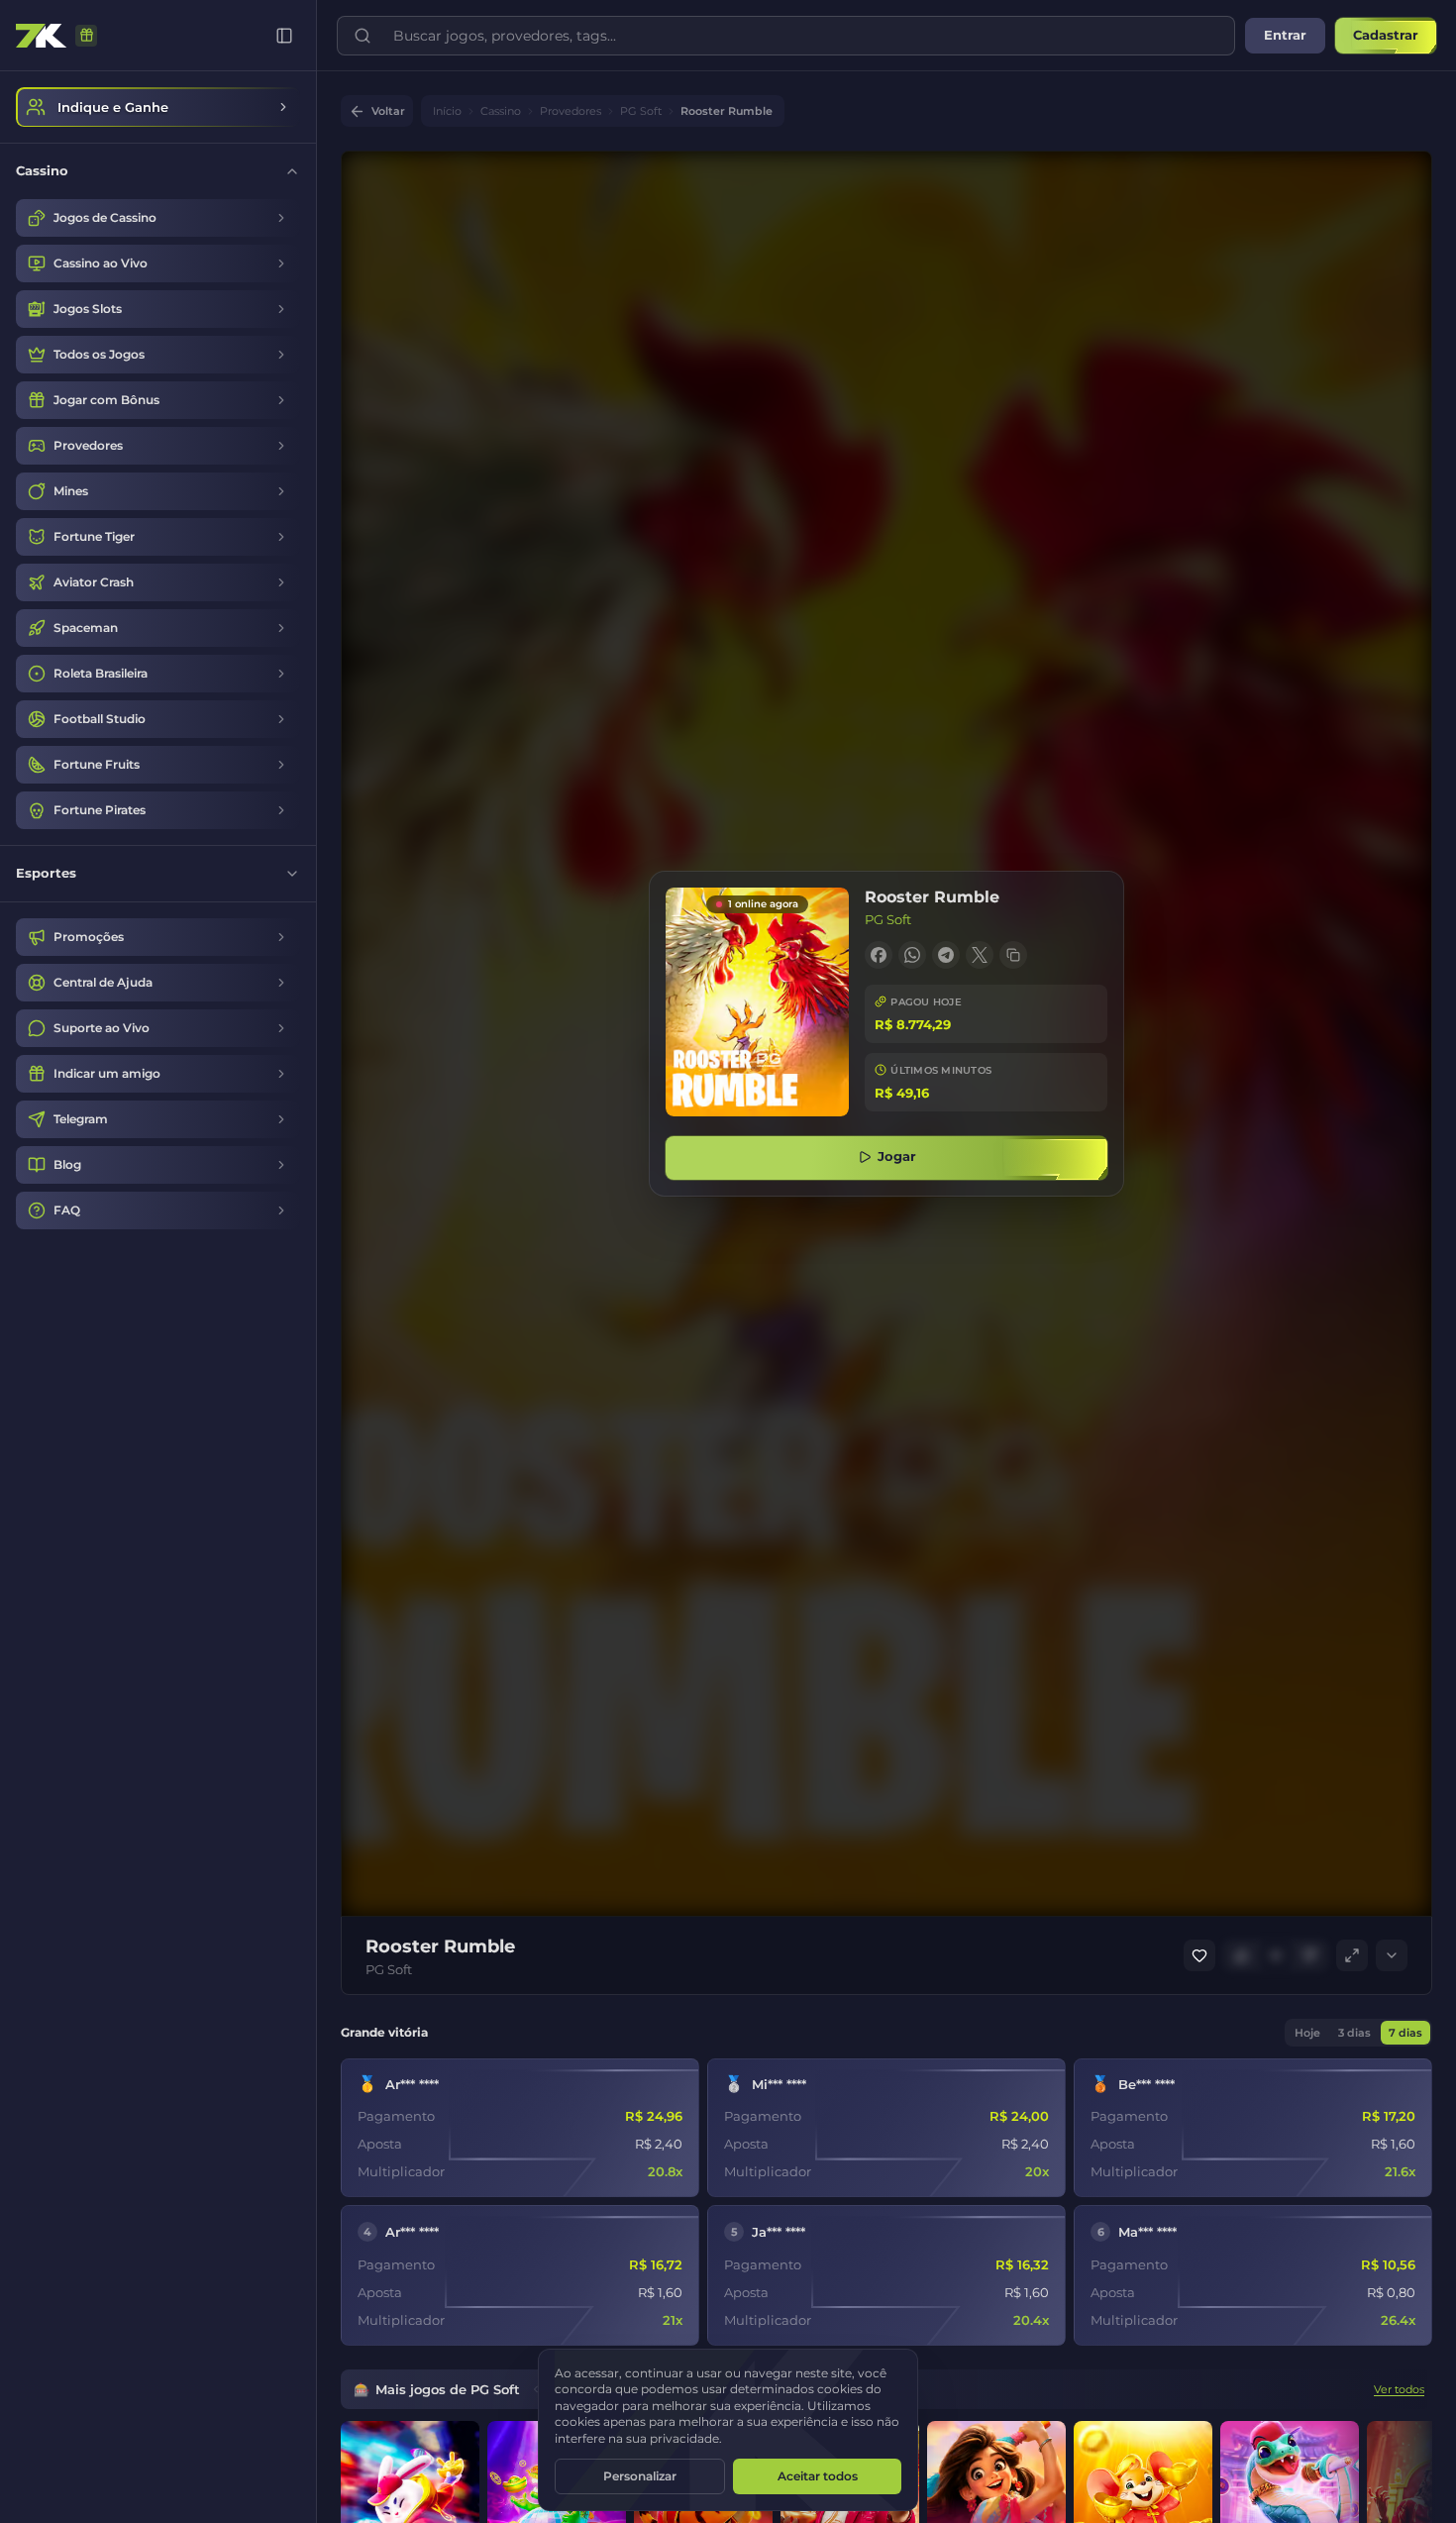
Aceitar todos (818, 2476)
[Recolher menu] (284, 36)
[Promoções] (86, 36)
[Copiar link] (1013, 955)
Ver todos (1399, 2389)
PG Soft (641, 111)
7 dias (1405, 2033)
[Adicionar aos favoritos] (1199, 1955)
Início (447, 111)
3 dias (1354, 2033)
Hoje (1307, 2033)
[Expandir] (1392, 1955)
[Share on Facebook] (879, 955)
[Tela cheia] (1352, 1955)
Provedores (571, 111)
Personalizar (640, 2476)
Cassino (501, 111)
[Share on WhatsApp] (912, 955)
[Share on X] (980, 955)
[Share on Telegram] (946, 955)
